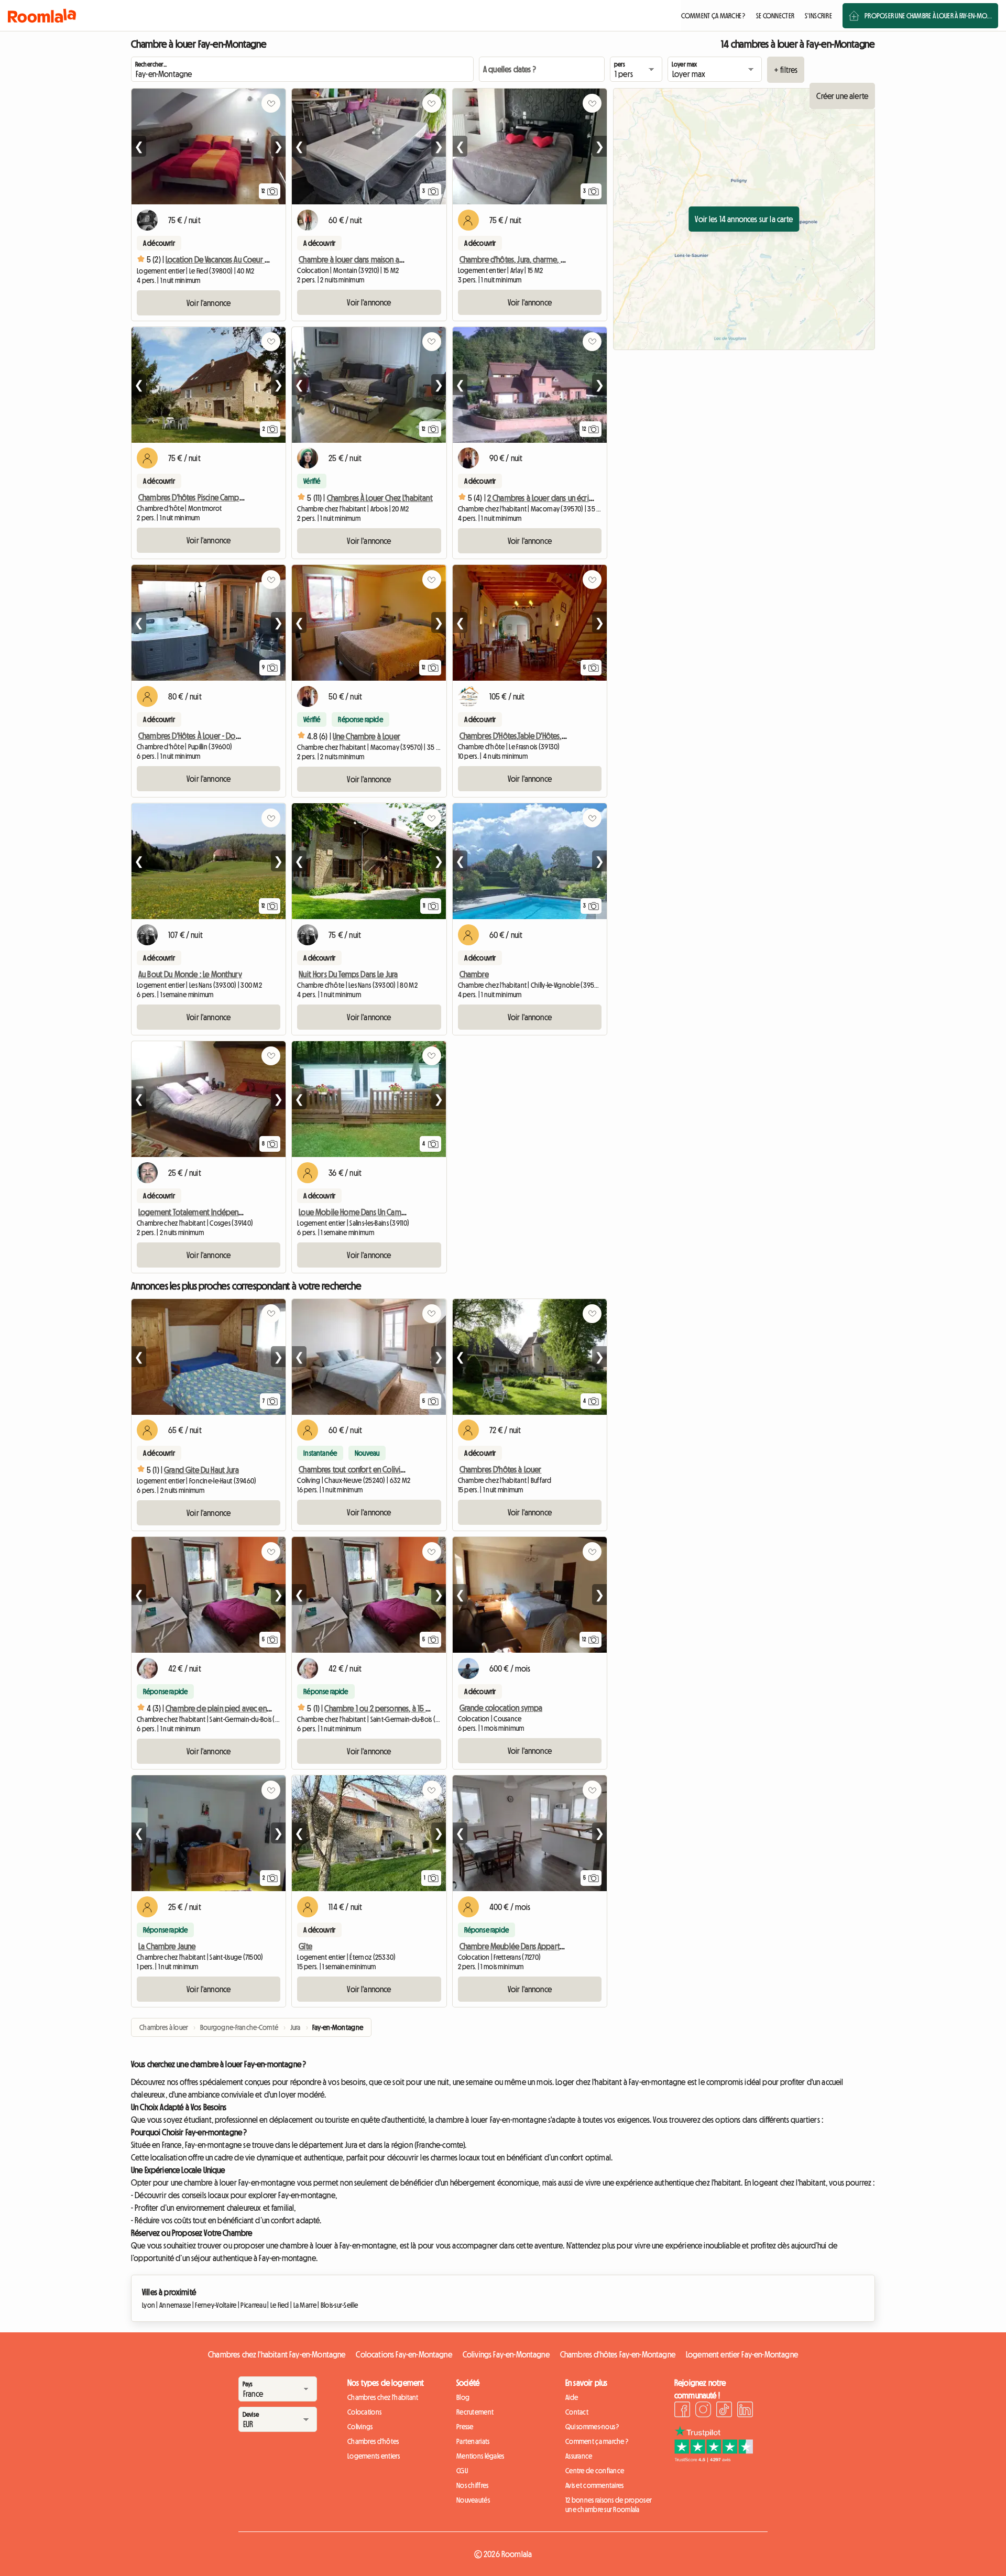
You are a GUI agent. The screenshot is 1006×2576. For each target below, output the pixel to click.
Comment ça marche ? (597, 2441)
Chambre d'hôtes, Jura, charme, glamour (524, 259)
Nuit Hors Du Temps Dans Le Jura (348, 974)
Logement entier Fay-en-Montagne (742, 2354)
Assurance (579, 2456)
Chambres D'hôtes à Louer (501, 1469)
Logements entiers (374, 2456)
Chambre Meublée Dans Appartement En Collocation (544, 1946)
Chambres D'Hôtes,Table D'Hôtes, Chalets (523, 736)
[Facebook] (682, 2411)
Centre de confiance (595, 2471)
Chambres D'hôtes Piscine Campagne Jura (204, 497)
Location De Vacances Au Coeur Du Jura (226, 259)
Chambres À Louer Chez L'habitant (380, 498)
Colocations (364, 2412)
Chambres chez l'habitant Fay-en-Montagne (277, 2354)
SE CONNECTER (775, 16)
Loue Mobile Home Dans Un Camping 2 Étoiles (371, 1212)
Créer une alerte (842, 96)
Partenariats (473, 2441)
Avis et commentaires (595, 2485)
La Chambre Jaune (167, 1946)
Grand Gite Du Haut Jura (201, 1470)
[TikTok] (724, 2411)
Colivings (360, 2427)
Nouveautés (473, 2500)
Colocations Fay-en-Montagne (404, 2354)
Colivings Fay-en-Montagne (506, 2354)
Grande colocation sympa (501, 1708)
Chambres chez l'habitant (383, 2397)
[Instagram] (703, 2411)
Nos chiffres (472, 2485)
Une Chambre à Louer (367, 736)
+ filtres (786, 70)
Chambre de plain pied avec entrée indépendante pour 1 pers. (266, 1708)
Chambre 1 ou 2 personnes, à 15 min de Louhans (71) (405, 1708)
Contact (577, 2412)
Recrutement (475, 2412)
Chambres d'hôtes (373, 2441)
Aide (572, 2397)
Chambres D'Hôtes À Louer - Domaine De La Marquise (222, 736)
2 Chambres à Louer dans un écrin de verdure (559, 498)
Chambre (474, 974)
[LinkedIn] (745, 2411)
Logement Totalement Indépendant (196, 1212)
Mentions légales (480, 2456)
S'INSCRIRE (818, 16)
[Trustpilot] (714, 2459)
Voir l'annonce (209, 303)
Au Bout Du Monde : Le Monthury (190, 974)
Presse (465, 2427)
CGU (462, 2471)
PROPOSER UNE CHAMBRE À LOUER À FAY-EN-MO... (928, 16)
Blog (463, 2397)
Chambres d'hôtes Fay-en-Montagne (618, 2354)
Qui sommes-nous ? (592, 2427)
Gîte (305, 1946)
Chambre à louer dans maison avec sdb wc (367, 259)
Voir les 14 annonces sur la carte (744, 219)
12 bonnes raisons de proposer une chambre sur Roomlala (609, 2505)
